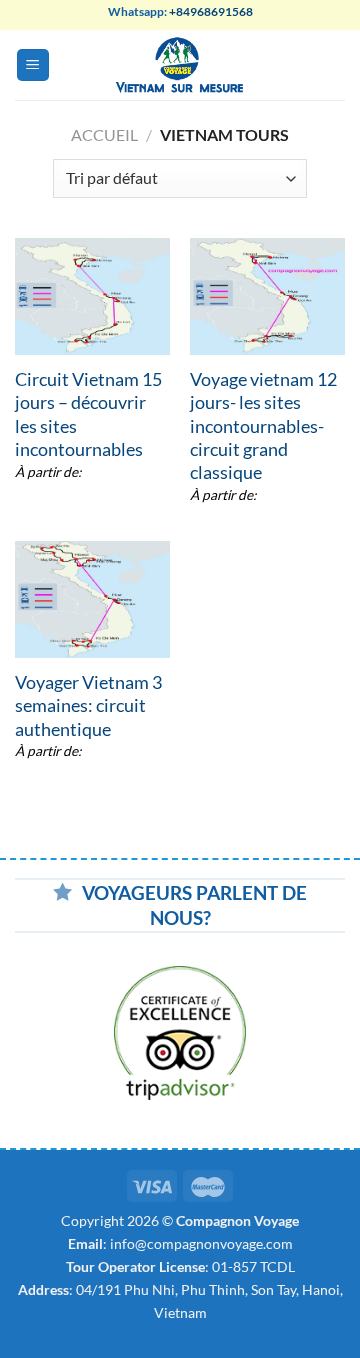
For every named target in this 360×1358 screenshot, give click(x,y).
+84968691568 (211, 11)
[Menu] (33, 65)
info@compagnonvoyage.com (201, 1243)
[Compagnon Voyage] (180, 65)
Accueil (104, 134)
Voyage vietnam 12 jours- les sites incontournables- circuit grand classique (263, 426)
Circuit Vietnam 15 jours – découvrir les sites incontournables (88, 414)
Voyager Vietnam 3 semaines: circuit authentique (88, 705)
